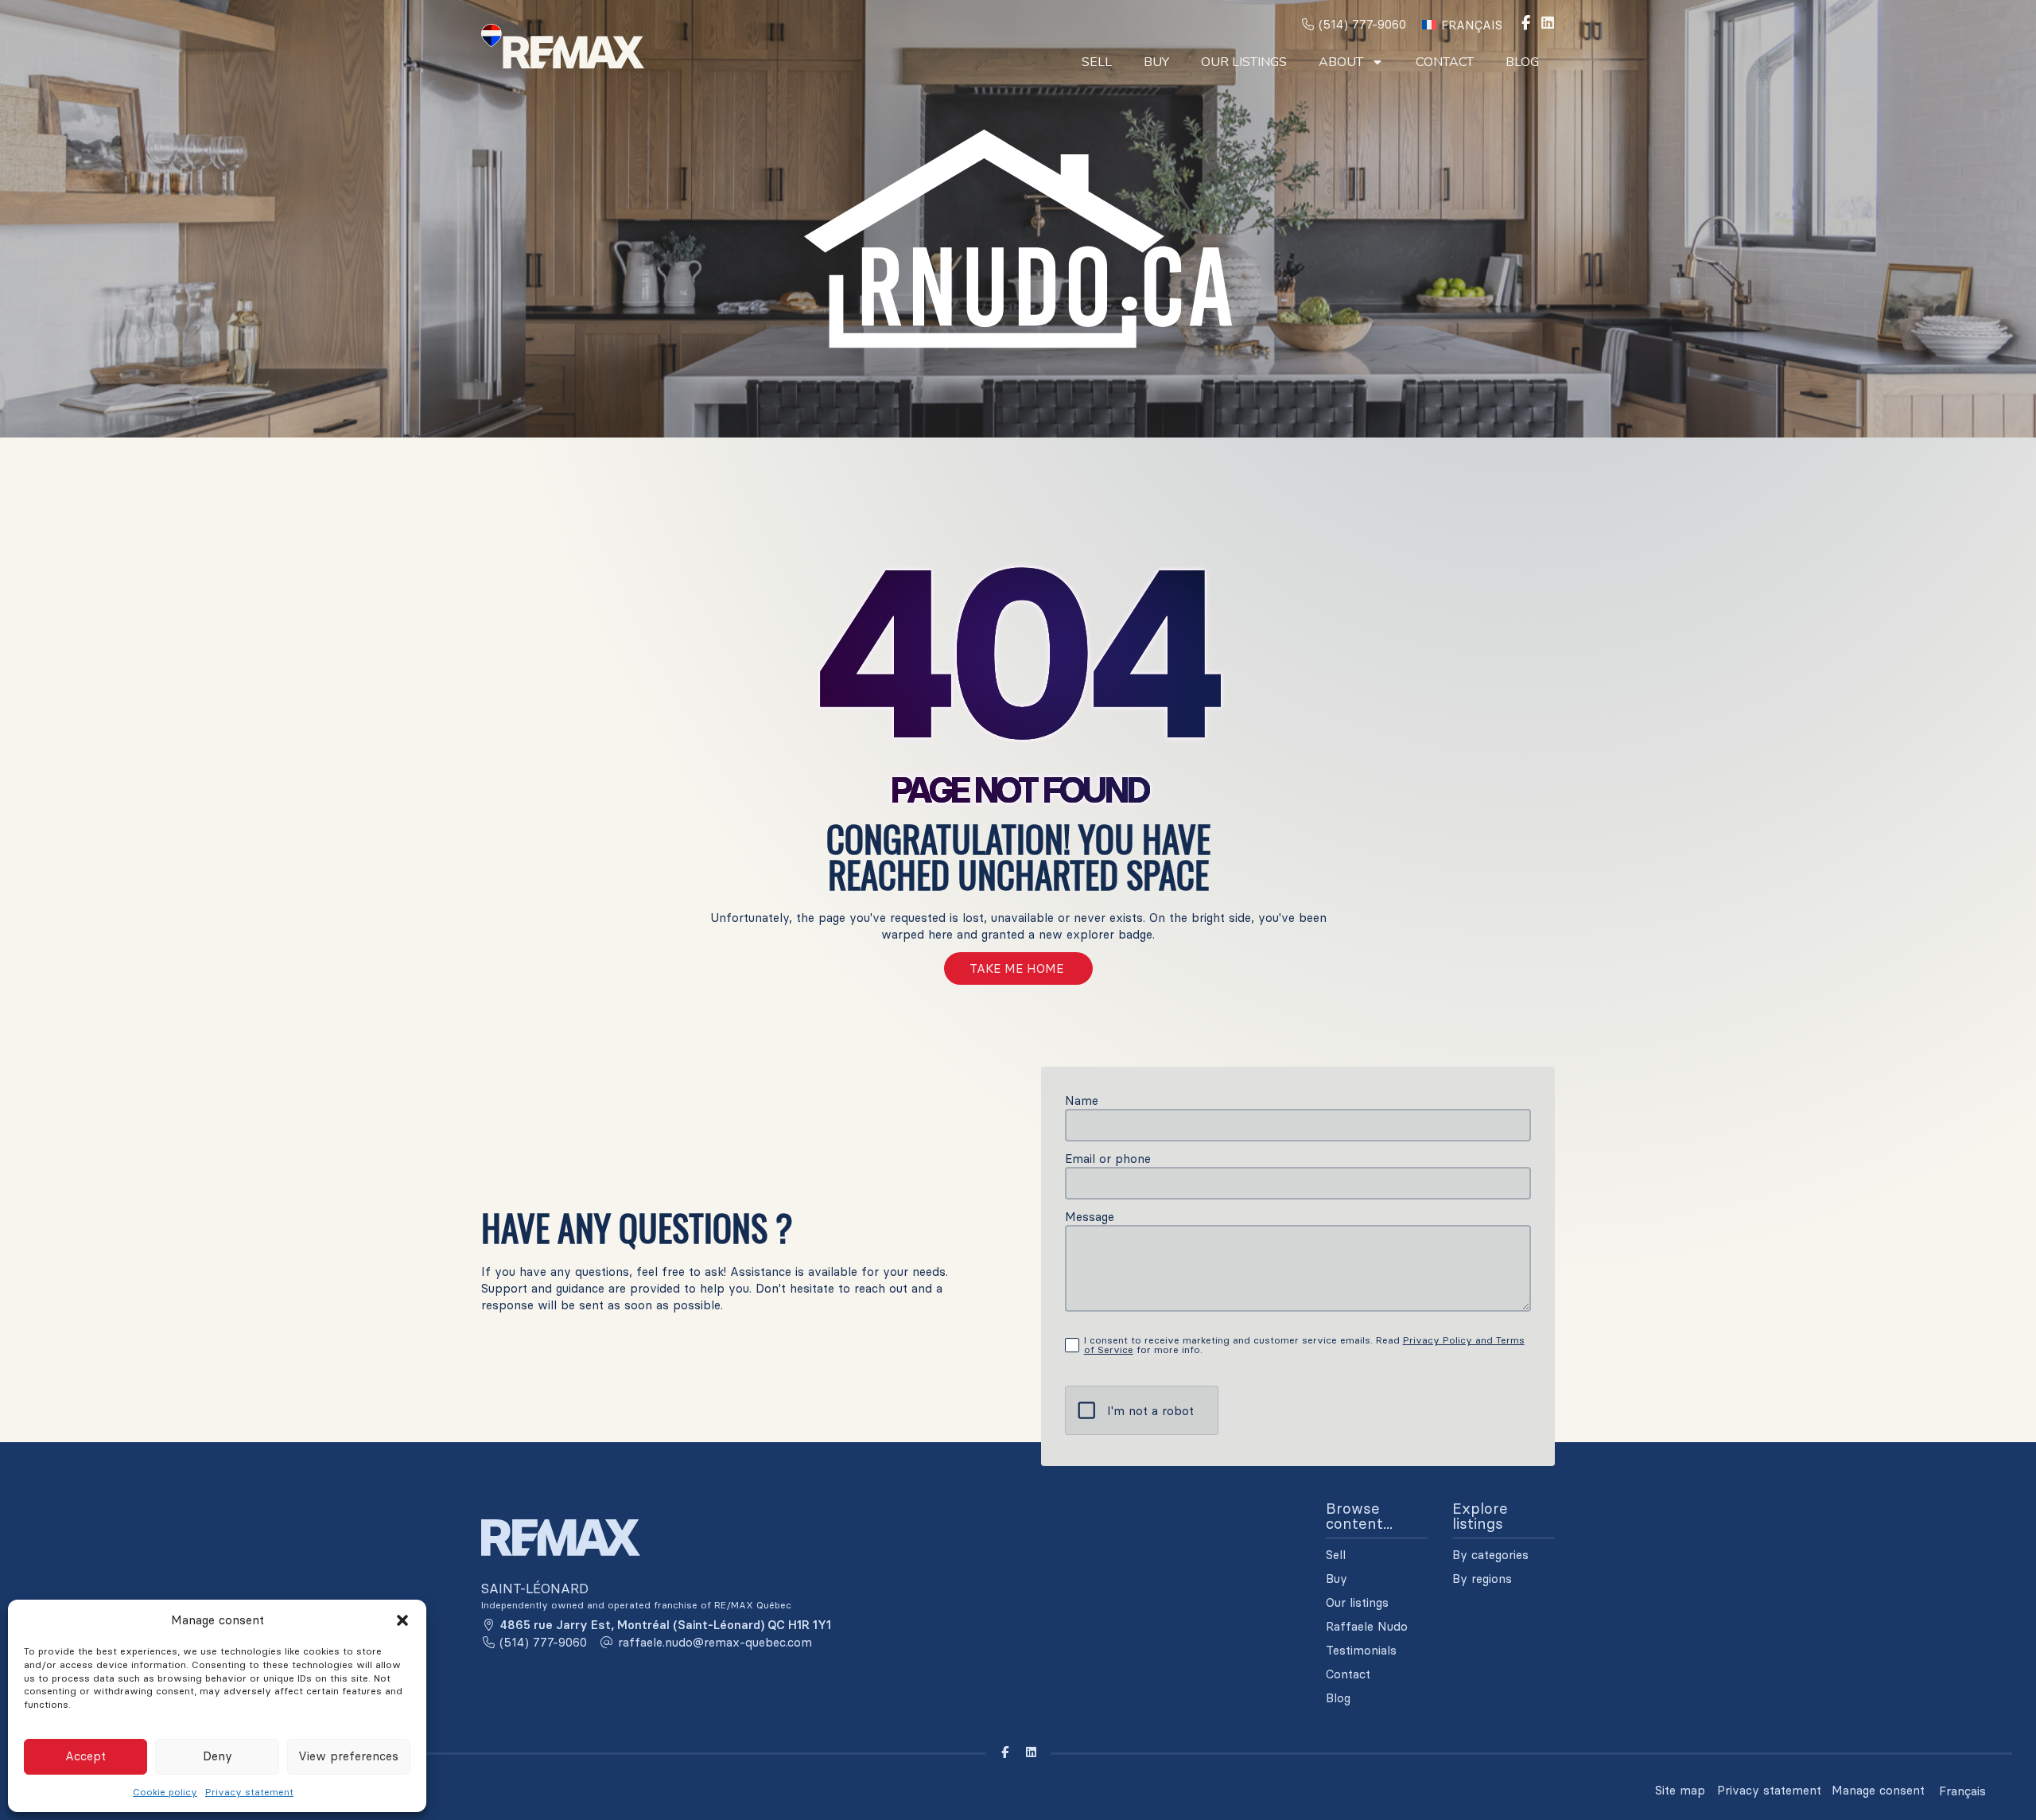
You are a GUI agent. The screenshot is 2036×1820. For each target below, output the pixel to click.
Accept (85, 1756)
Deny (218, 1756)
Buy (1156, 62)
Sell (1097, 62)
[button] (402, 1620)
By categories (1490, 1555)
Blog (1522, 62)
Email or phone (1108, 1159)
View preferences (348, 1756)
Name (1082, 1101)
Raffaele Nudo (1367, 1627)
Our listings (1244, 62)
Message (1090, 1217)
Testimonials (1361, 1651)
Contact (1445, 62)
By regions (1482, 1579)
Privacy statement (249, 1792)
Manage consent (1878, 1790)
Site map (1680, 1790)
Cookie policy (165, 1792)
